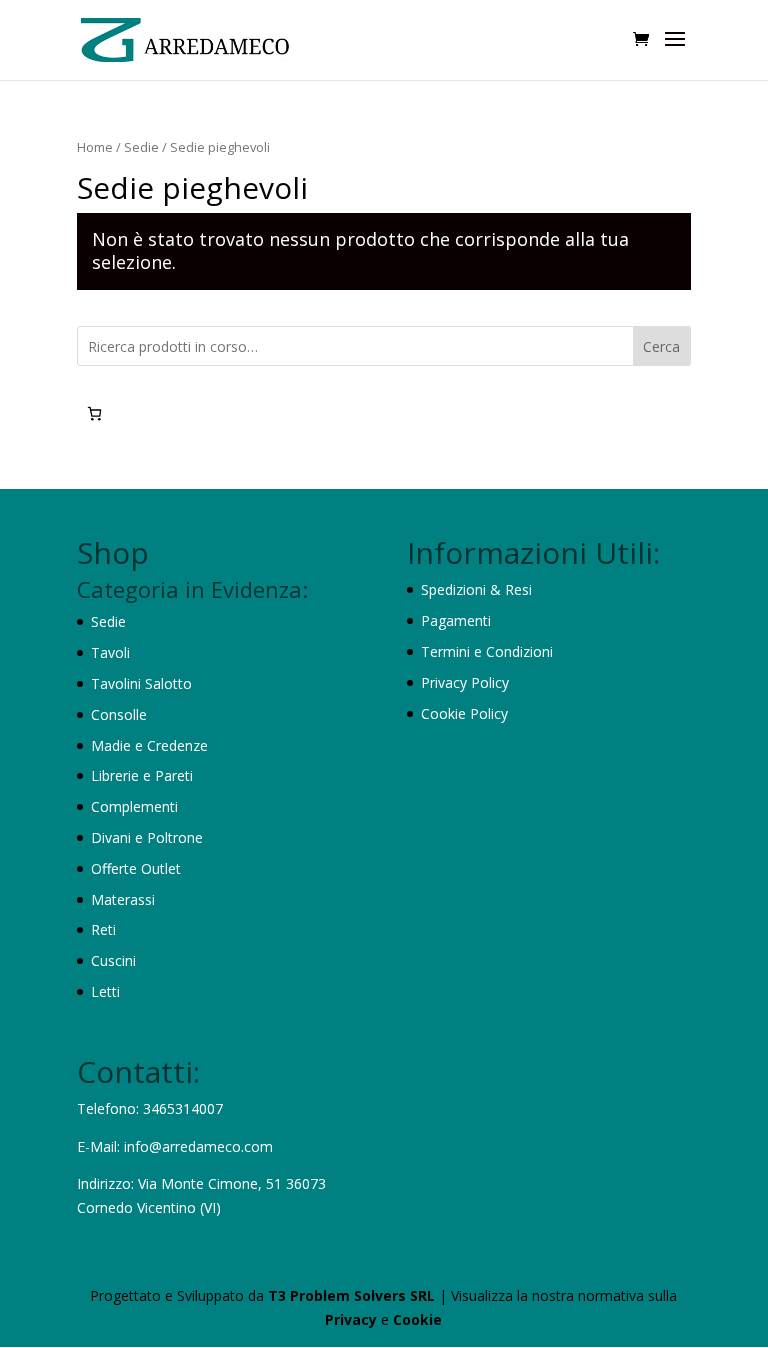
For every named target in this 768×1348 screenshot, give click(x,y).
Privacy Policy (465, 682)
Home (95, 147)
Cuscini (113, 960)
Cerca (661, 346)
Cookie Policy (464, 713)
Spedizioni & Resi (476, 589)
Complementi (134, 806)
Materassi (123, 899)
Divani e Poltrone (147, 837)
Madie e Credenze (149, 745)
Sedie (141, 147)
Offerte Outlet (136, 868)
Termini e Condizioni (487, 651)
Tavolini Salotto (141, 683)
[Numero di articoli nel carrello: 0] (94, 413)
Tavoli (110, 652)
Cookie (417, 1319)
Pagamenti (456, 620)
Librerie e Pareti (142, 775)
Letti (105, 991)
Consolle (119, 714)
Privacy (353, 1319)
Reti (103, 929)
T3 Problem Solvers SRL (353, 1295)
